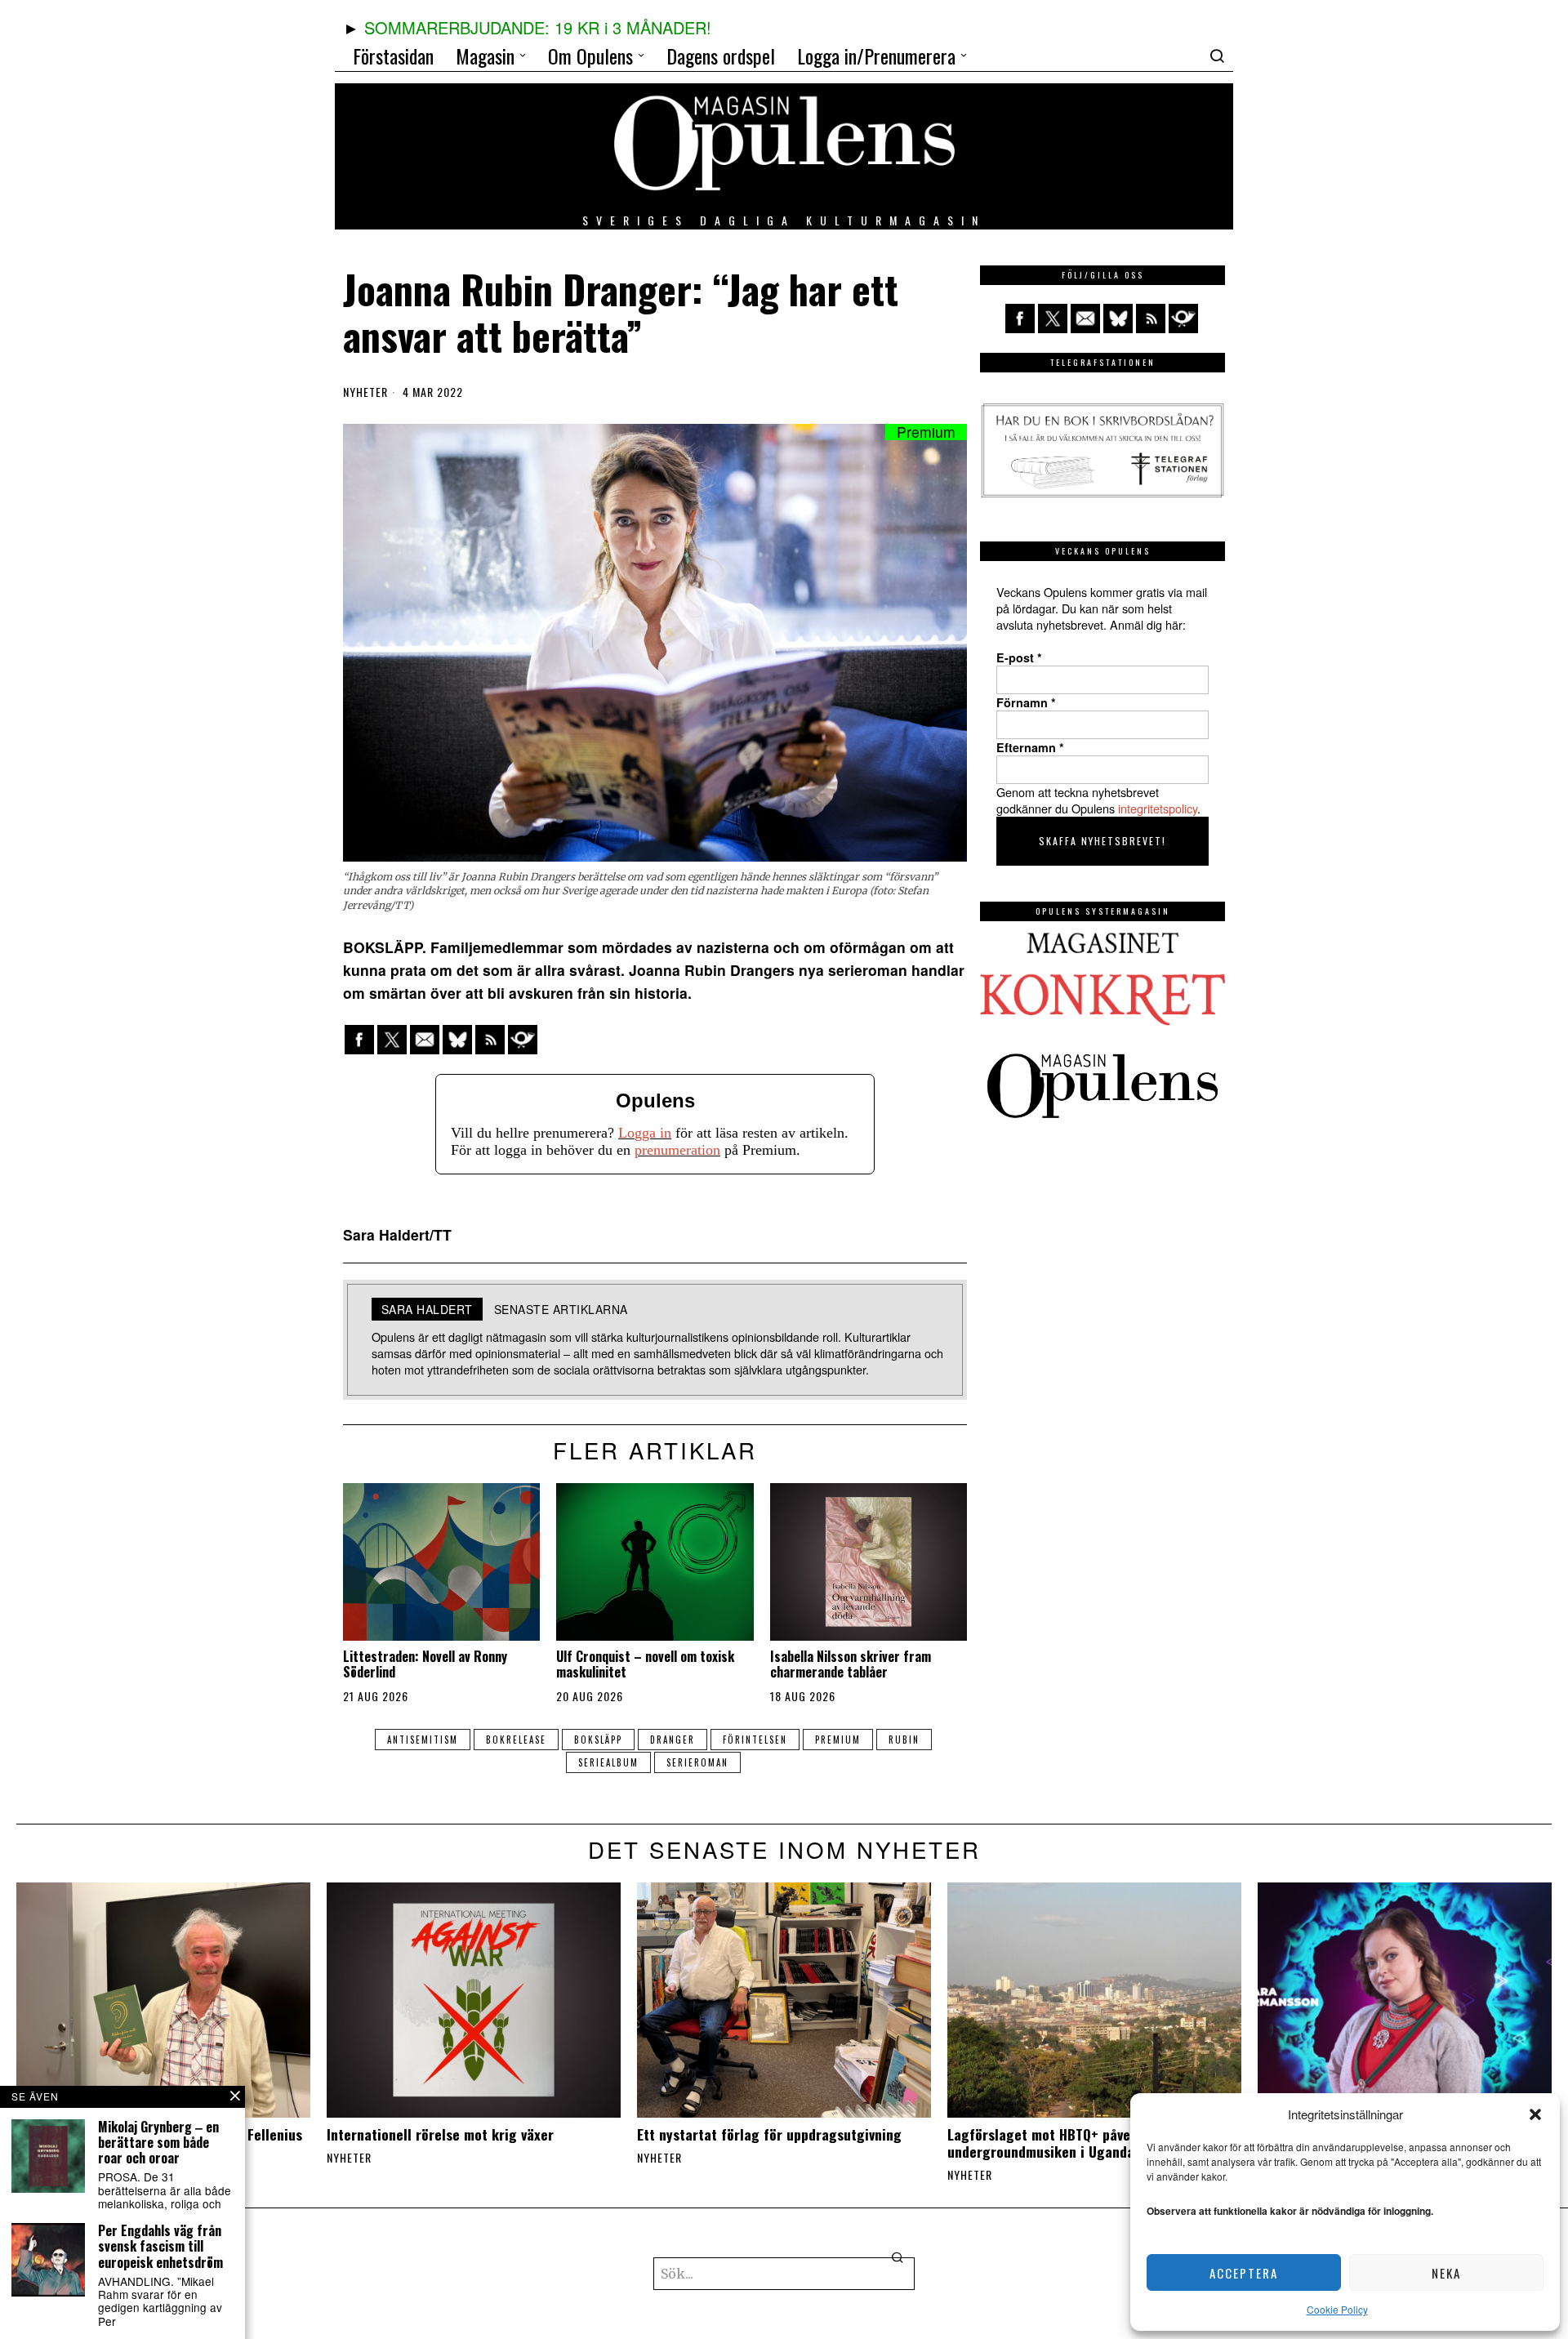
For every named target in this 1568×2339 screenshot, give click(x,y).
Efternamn (1030, 747)
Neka (1446, 2273)
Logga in (645, 1133)
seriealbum (608, 1762)
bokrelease (516, 1740)
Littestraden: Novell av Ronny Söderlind (425, 1664)
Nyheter (365, 392)
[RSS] (490, 1040)
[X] (392, 1040)
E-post (1019, 657)
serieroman (697, 1762)
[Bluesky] (457, 1040)
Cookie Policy (1337, 2309)
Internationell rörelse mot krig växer (440, 2134)
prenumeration (677, 1150)
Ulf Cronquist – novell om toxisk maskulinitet (645, 1664)
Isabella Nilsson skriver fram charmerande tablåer (851, 1664)
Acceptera (1244, 2273)
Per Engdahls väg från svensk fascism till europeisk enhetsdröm (160, 2247)
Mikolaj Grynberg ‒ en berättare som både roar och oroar (158, 2143)
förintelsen (755, 1740)
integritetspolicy (1158, 808)
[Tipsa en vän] (425, 1040)
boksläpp (598, 1740)
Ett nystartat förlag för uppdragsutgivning (769, 2134)
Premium (838, 1740)
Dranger (673, 1740)
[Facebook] (359, 1040)
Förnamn (1026, 702)
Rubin (904, 1740)
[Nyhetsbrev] (523, 1040)
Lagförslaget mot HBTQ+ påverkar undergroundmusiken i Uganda (1052, 2143)
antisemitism (423, 1740)
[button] (1535, 2114)
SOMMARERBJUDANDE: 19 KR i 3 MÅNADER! (538, 27)
